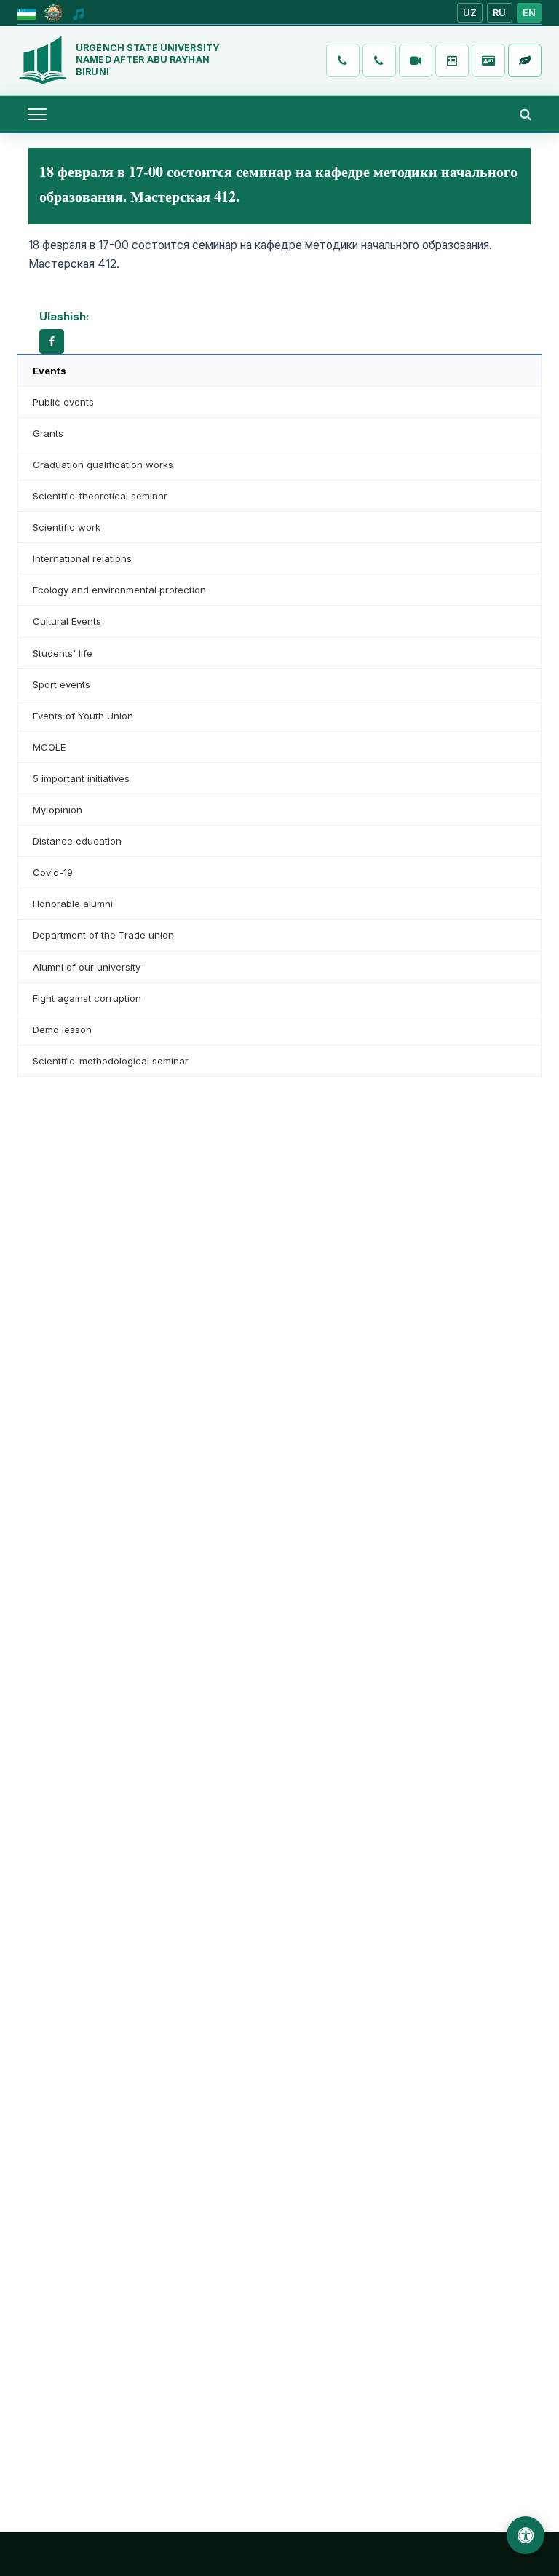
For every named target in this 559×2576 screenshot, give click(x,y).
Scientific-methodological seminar (111, 1061)
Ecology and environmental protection (119, 590)
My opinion (58, 810)
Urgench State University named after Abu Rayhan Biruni (147, 60)
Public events (63, 402)
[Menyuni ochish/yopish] (37, 114)
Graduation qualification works (103, 465)
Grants (48, 433)
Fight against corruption (87, 998)
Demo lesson (62, 1030)
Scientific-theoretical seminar (100, 496)
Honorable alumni (73, 904)
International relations (82, 558)
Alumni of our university (87, 967)
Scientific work (67, 527)
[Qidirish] (526, 114)
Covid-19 (53, 872)
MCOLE (49, 747)
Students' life (63, 653)
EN (530, 13)
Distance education (77, 841)
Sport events (62, 684)
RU (500, 13)
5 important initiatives (81, 778)
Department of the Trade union (103, 935)
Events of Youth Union (83, 716)
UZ (470, 13)
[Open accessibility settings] (526, 2535)
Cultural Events (67, 621)
